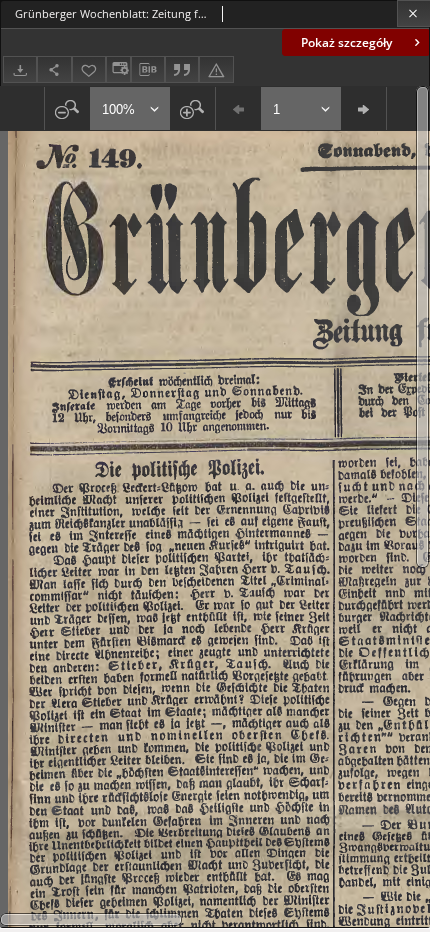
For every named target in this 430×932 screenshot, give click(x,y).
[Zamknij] (413, 13)
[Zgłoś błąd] (216, 69)
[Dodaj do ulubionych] (89, 69)
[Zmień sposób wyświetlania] (118, 69)
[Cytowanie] (182, 69)
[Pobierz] (20, 69)
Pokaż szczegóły (346, 42)
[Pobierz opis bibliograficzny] (148, 70)
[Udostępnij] (54, 69)
